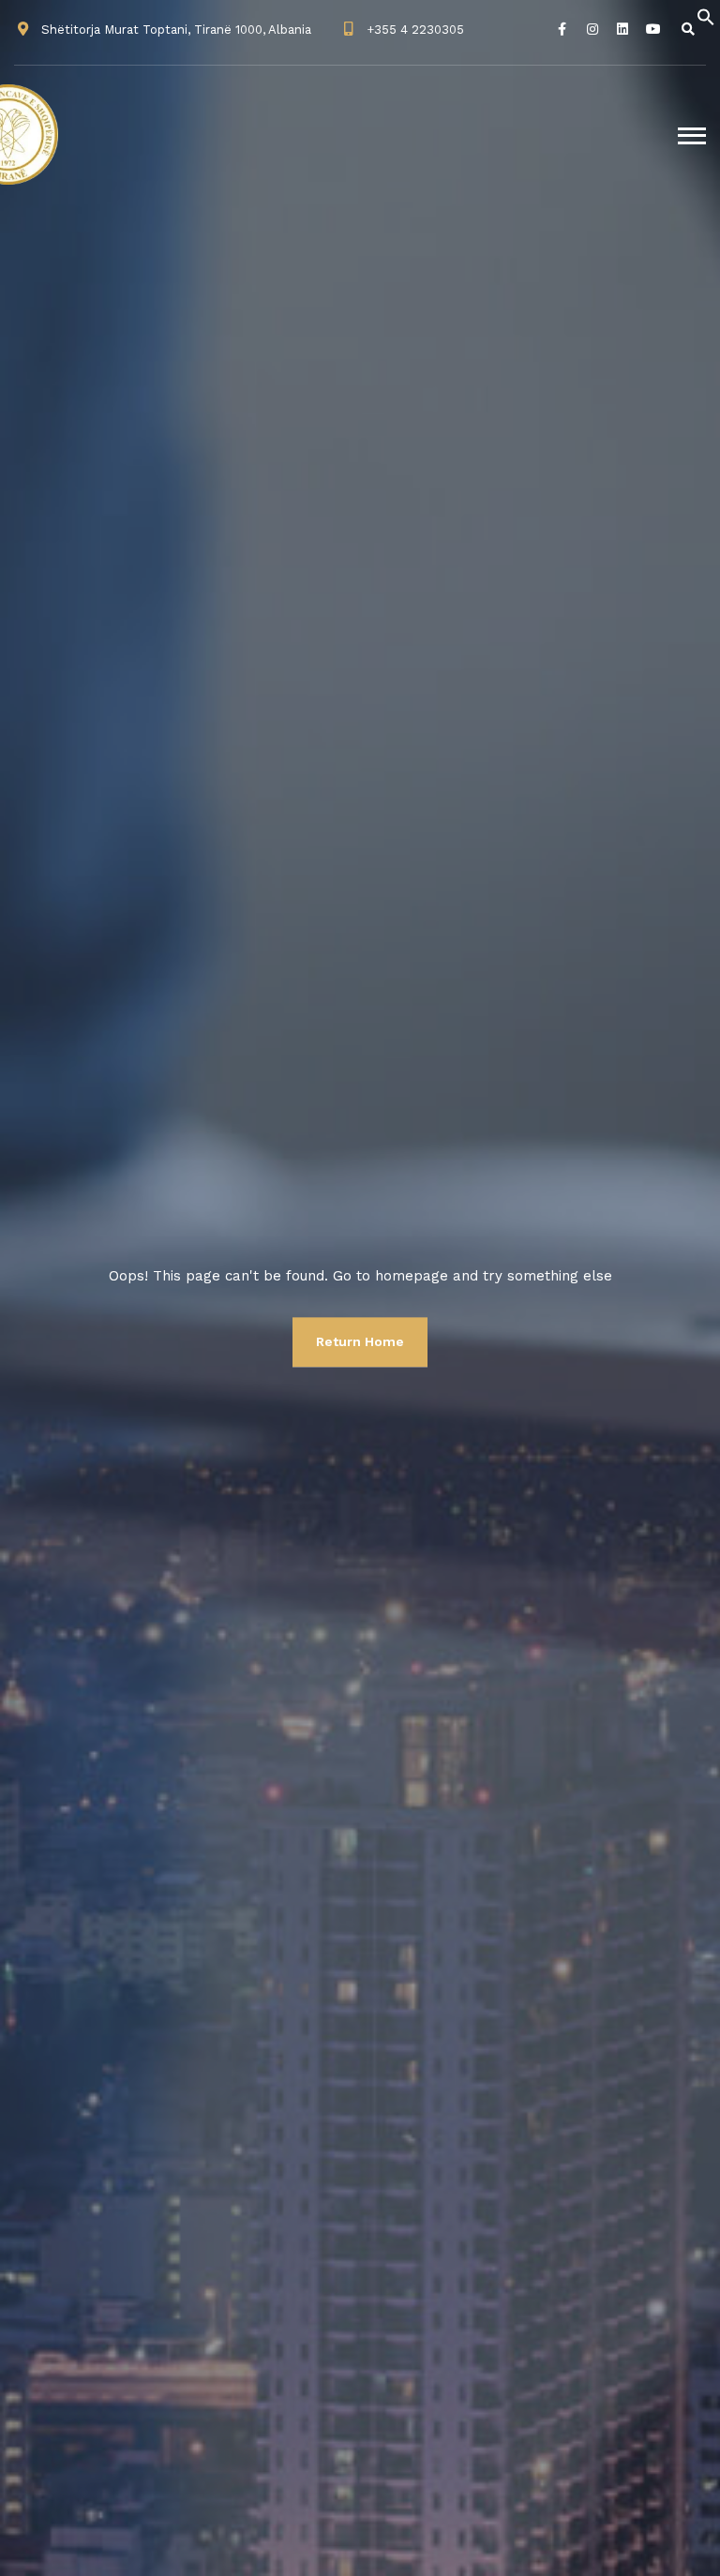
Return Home (360, 1341)
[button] (706, 16)
